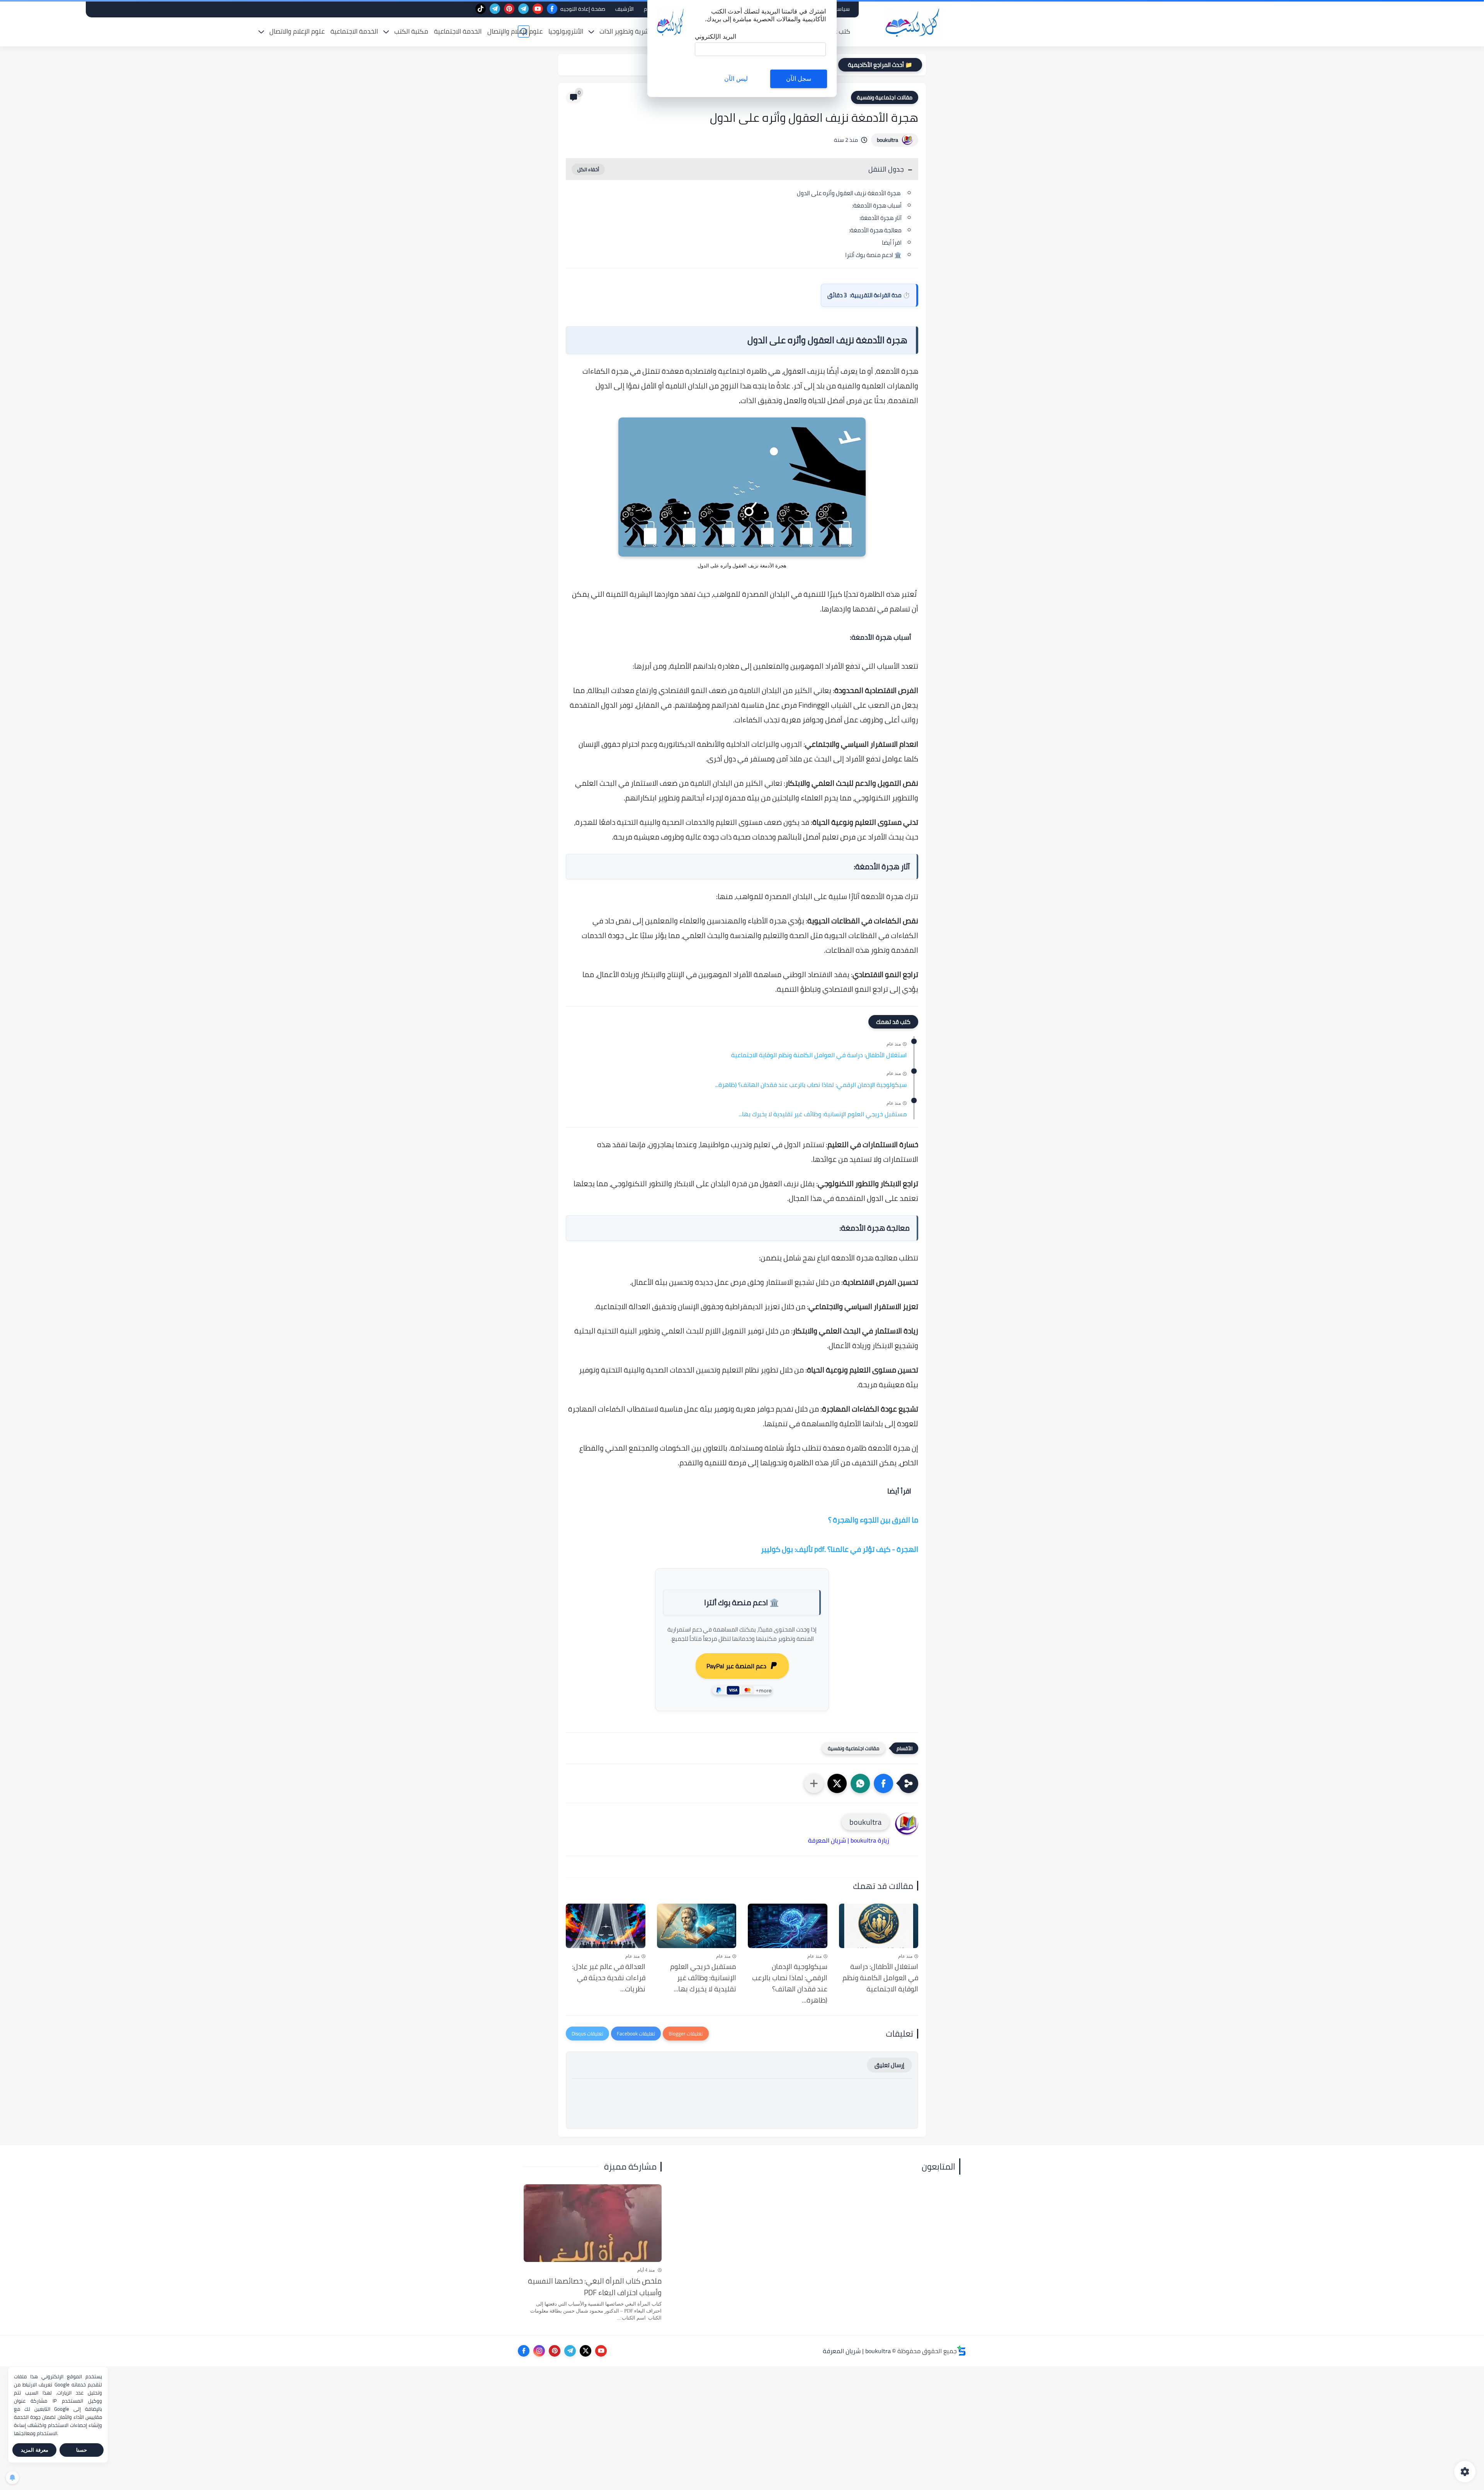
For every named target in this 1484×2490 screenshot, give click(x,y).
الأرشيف (625, 9)
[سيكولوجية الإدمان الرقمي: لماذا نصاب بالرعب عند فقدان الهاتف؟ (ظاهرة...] (788, 1926)
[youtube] (538, 9)
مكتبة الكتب (411, 31)
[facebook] (552, 9)
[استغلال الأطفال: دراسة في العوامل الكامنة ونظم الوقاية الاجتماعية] (879, 1926)
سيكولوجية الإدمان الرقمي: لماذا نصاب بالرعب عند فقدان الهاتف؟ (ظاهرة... (811, 1085)
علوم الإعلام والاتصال (297, 31)
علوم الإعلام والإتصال (515, 31)
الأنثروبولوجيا (566, 31)
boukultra (888, 140)
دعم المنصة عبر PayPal (736, 1666)
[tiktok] (481, 9)
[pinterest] (509, 9)
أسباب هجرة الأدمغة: (877, 205)
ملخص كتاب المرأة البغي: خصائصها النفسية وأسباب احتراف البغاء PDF (595, 2287)
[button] (883, 1783)
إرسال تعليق (889, 2065)
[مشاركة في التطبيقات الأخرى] (814, 1783)
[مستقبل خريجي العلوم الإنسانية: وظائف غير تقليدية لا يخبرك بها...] (697, 1926)
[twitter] (585, 2351)
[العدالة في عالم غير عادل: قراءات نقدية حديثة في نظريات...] (606, 1926)
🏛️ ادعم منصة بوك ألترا (873, 255)
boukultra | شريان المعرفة (857, 2351)
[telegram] (523, 9)
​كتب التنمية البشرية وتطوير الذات (644, 31)
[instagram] (539, 2351)
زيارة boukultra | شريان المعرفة (849, 1840)
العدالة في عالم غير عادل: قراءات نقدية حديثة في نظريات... (609, 1978)
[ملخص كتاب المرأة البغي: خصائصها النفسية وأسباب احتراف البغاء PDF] (593, 2223)
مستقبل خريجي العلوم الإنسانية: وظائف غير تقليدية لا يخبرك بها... (823, 1114)
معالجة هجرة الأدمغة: (875, 230)
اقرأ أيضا (891, 243)
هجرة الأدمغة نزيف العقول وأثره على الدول (849, 193)
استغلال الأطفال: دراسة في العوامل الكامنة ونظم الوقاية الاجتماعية (819, 1055)
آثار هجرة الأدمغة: (881, 218)
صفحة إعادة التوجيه (583, 9)
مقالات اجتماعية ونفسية (885, 97)
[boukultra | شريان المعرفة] (914, 23)
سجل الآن (799, 79)
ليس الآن (736, 79)
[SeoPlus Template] (962, 2351)
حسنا (82, 2450)
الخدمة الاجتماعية (458, 31)
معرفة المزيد (35, 2450)
